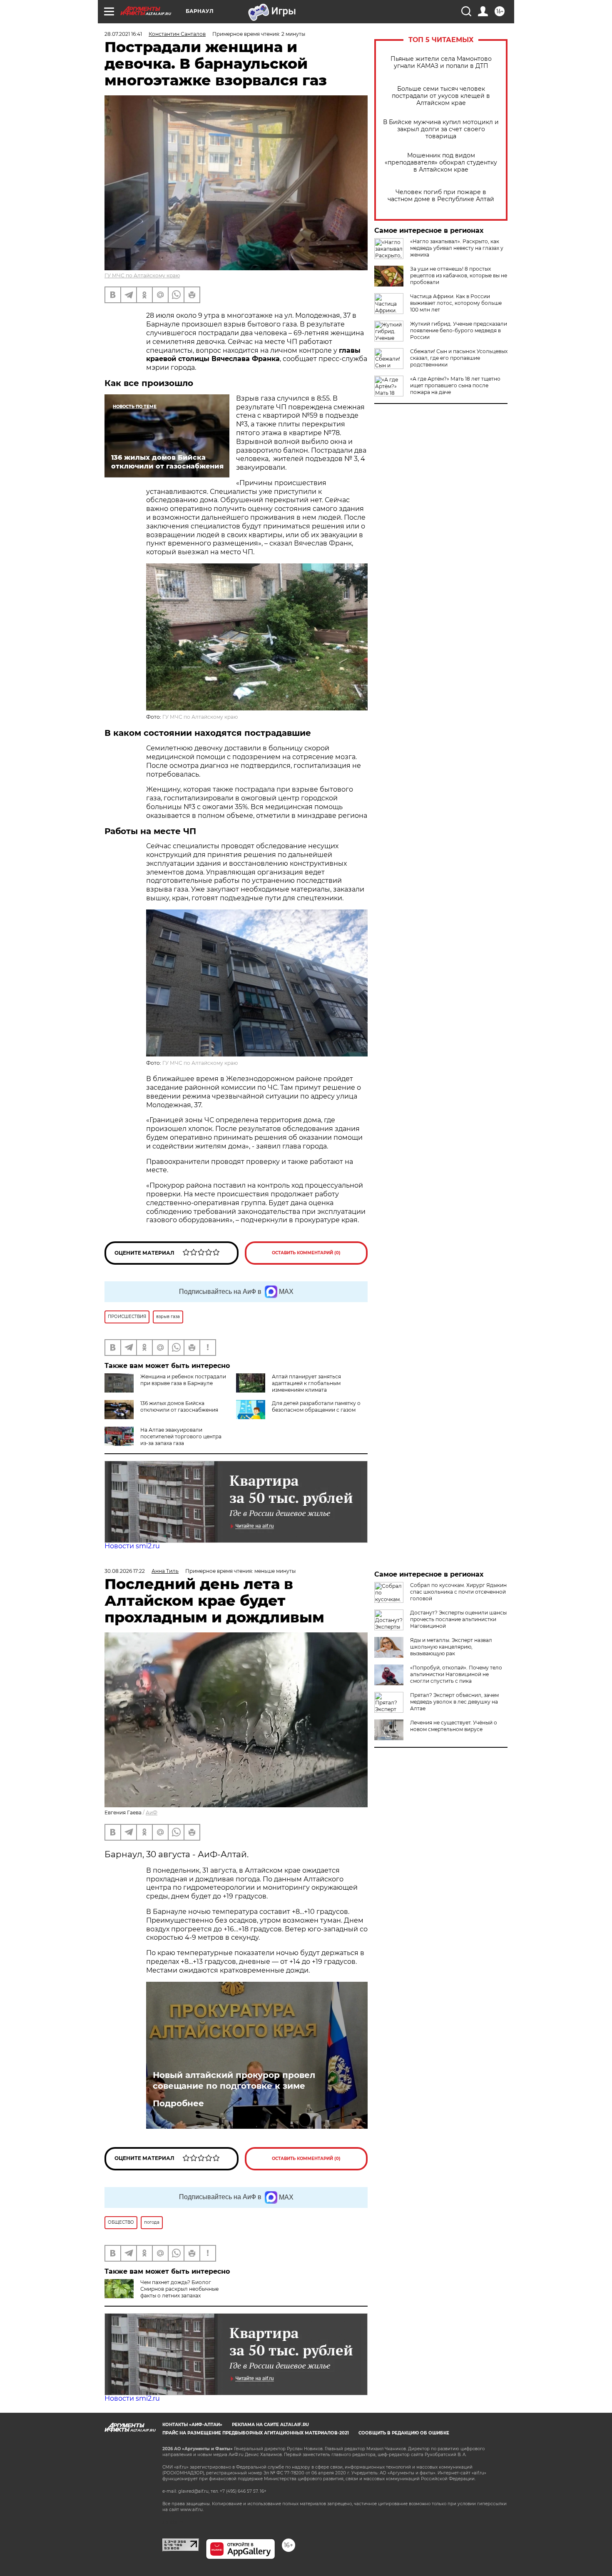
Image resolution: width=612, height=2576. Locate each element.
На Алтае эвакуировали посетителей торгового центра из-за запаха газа (181, 1436)
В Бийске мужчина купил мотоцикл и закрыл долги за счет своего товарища (441, 129)
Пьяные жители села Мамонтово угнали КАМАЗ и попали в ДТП (441, 62)
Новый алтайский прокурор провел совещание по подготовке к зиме (234, 2080)
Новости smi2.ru (132, 1546)
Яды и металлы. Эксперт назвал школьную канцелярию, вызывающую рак (451, 1647)
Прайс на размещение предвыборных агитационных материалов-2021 (256, 2433)
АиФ (152, 1812)
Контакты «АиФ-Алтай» (192, 2425)
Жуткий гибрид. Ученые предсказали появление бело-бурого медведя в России (459, 330)
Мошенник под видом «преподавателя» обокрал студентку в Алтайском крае (441, 163)
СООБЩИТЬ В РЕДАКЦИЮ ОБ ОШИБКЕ (404, 2433)
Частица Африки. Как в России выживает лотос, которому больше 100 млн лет (456, 303)
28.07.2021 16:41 (123, 34)
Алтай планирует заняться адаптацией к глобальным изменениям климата (306, 1383)
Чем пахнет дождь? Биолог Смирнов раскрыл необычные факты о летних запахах (179, 2289)
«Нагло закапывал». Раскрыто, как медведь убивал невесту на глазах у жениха (457, 248)
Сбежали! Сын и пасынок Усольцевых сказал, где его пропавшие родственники (459, 358)
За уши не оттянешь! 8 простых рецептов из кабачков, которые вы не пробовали (459, 275)
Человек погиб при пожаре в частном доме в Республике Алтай (441, 196)
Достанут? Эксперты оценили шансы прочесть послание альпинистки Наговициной (458, 1619)
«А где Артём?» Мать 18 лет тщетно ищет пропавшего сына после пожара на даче (455, 385)
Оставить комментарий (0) (306, 1253)
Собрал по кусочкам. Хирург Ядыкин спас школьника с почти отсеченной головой (458, 1592)
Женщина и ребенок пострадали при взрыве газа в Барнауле (183, 1380)
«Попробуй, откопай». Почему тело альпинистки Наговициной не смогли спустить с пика (456, 1674)
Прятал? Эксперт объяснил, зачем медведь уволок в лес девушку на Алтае (454, 1702)
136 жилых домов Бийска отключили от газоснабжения (179, 1406)
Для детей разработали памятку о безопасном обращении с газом (316, 1406)
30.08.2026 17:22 (125, 1571)
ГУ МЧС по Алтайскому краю (142, 275)
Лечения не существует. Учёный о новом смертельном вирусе (454, 1726)
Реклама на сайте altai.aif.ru (270, 2425)
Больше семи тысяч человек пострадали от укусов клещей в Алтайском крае (441, 96)
